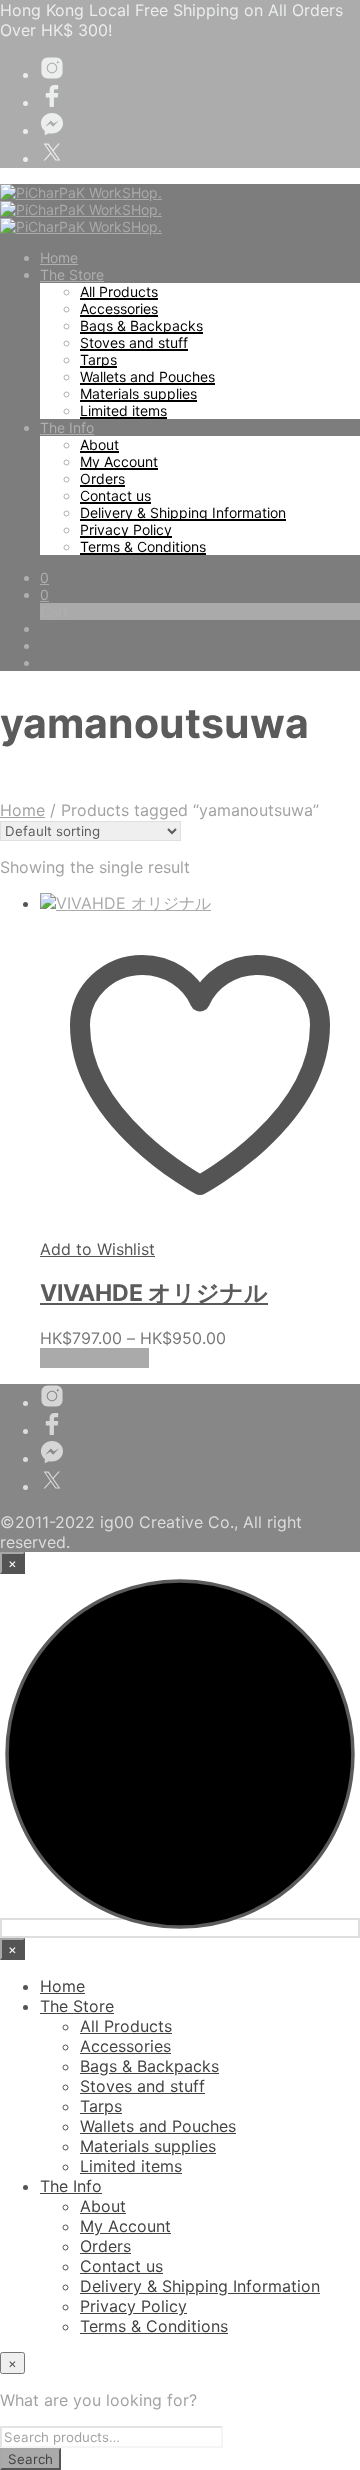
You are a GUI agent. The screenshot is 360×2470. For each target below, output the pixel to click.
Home (59, 257)
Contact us (115, 495)
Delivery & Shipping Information (183, 512)
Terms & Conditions (143, 546)
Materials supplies (138, 393)
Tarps (98, 359)
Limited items (123, 410)
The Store (72, 274)
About (99, 444)
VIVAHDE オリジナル (154, 1293)
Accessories (119, 308)
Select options (94, 1358)
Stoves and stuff (134, 342)
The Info (67, 427)
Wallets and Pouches (147, 376)
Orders (102, 478)
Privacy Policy (126, 529)
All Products (119, 291)
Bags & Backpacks (141, 325)
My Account (119, 461)
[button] (44, 577)
